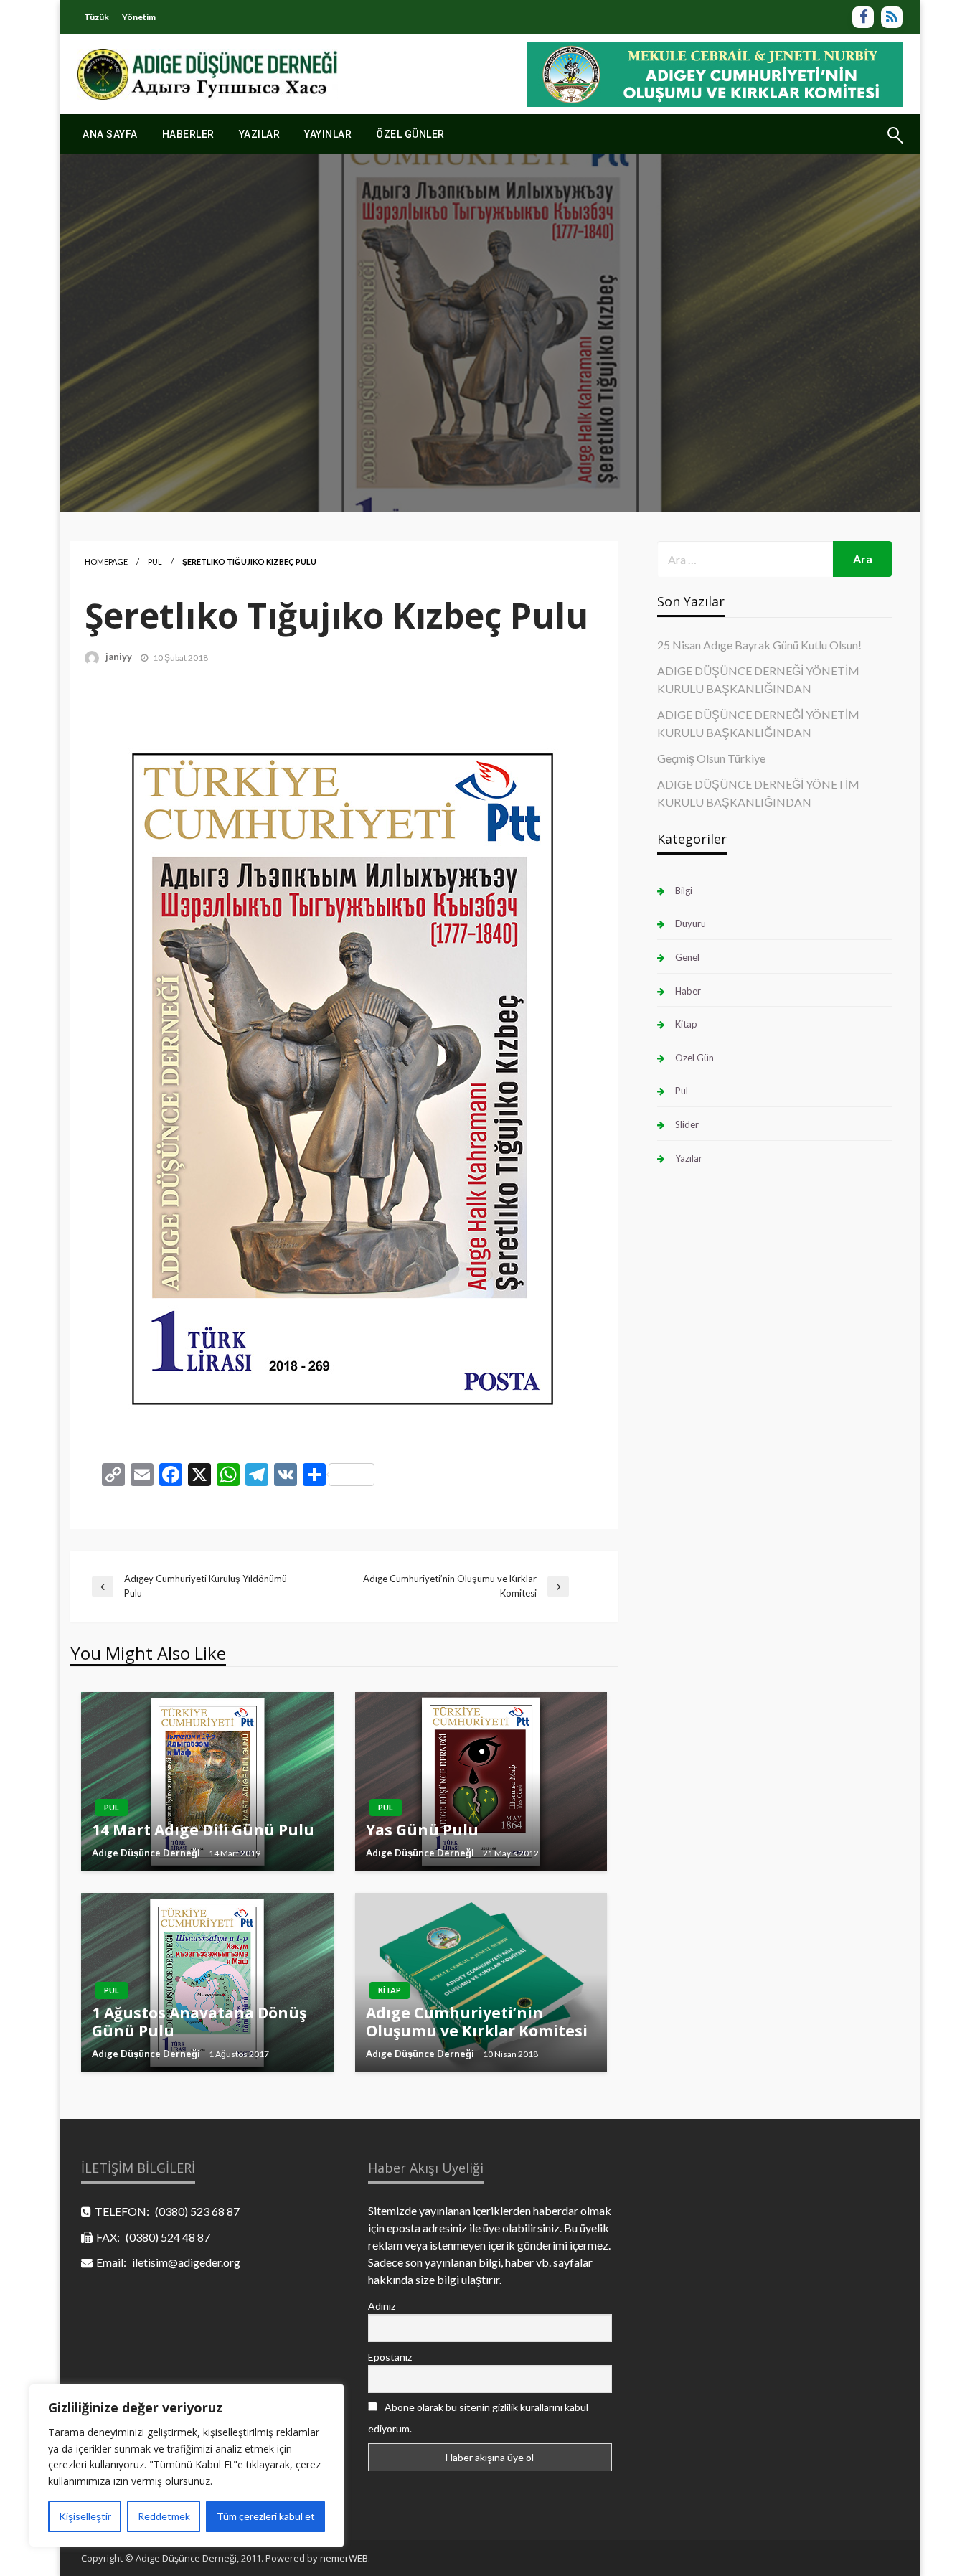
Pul (155, 561)
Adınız (382, 2306)
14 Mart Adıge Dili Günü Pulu (203, 1830)
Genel (687, 957)
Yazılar (689, 1158)
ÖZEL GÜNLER (410, 134)
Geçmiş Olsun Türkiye (711, 758)
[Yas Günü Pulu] (481, 1782)
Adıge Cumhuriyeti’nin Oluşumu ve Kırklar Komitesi (477, 2022)
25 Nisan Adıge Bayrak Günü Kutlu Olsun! (759, 645)
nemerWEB (344, 2558)
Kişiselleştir (85, 2516)
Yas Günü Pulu (422, 1830)
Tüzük (96, 17)
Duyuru (691, 923)
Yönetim (139, 17)
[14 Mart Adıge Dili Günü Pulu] (207, 1782)
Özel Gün (694, 1058)
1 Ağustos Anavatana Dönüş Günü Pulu (199, 2022)
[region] (187, 2465)
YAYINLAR (328, 134)
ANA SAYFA (110, 134)
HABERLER (188, 134)
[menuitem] (110, 134)
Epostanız (390, 2357)
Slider (687, 1124)
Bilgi (684, 890)
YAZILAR (260, 134)
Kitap (390, 1990)
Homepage (106, 561)
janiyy (119, 657)
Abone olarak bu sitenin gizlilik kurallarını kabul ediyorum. (478, 2418)
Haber (688, 991)
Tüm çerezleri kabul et (266, 2516)
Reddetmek (164, 2516)
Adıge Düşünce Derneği (146, 1853)
